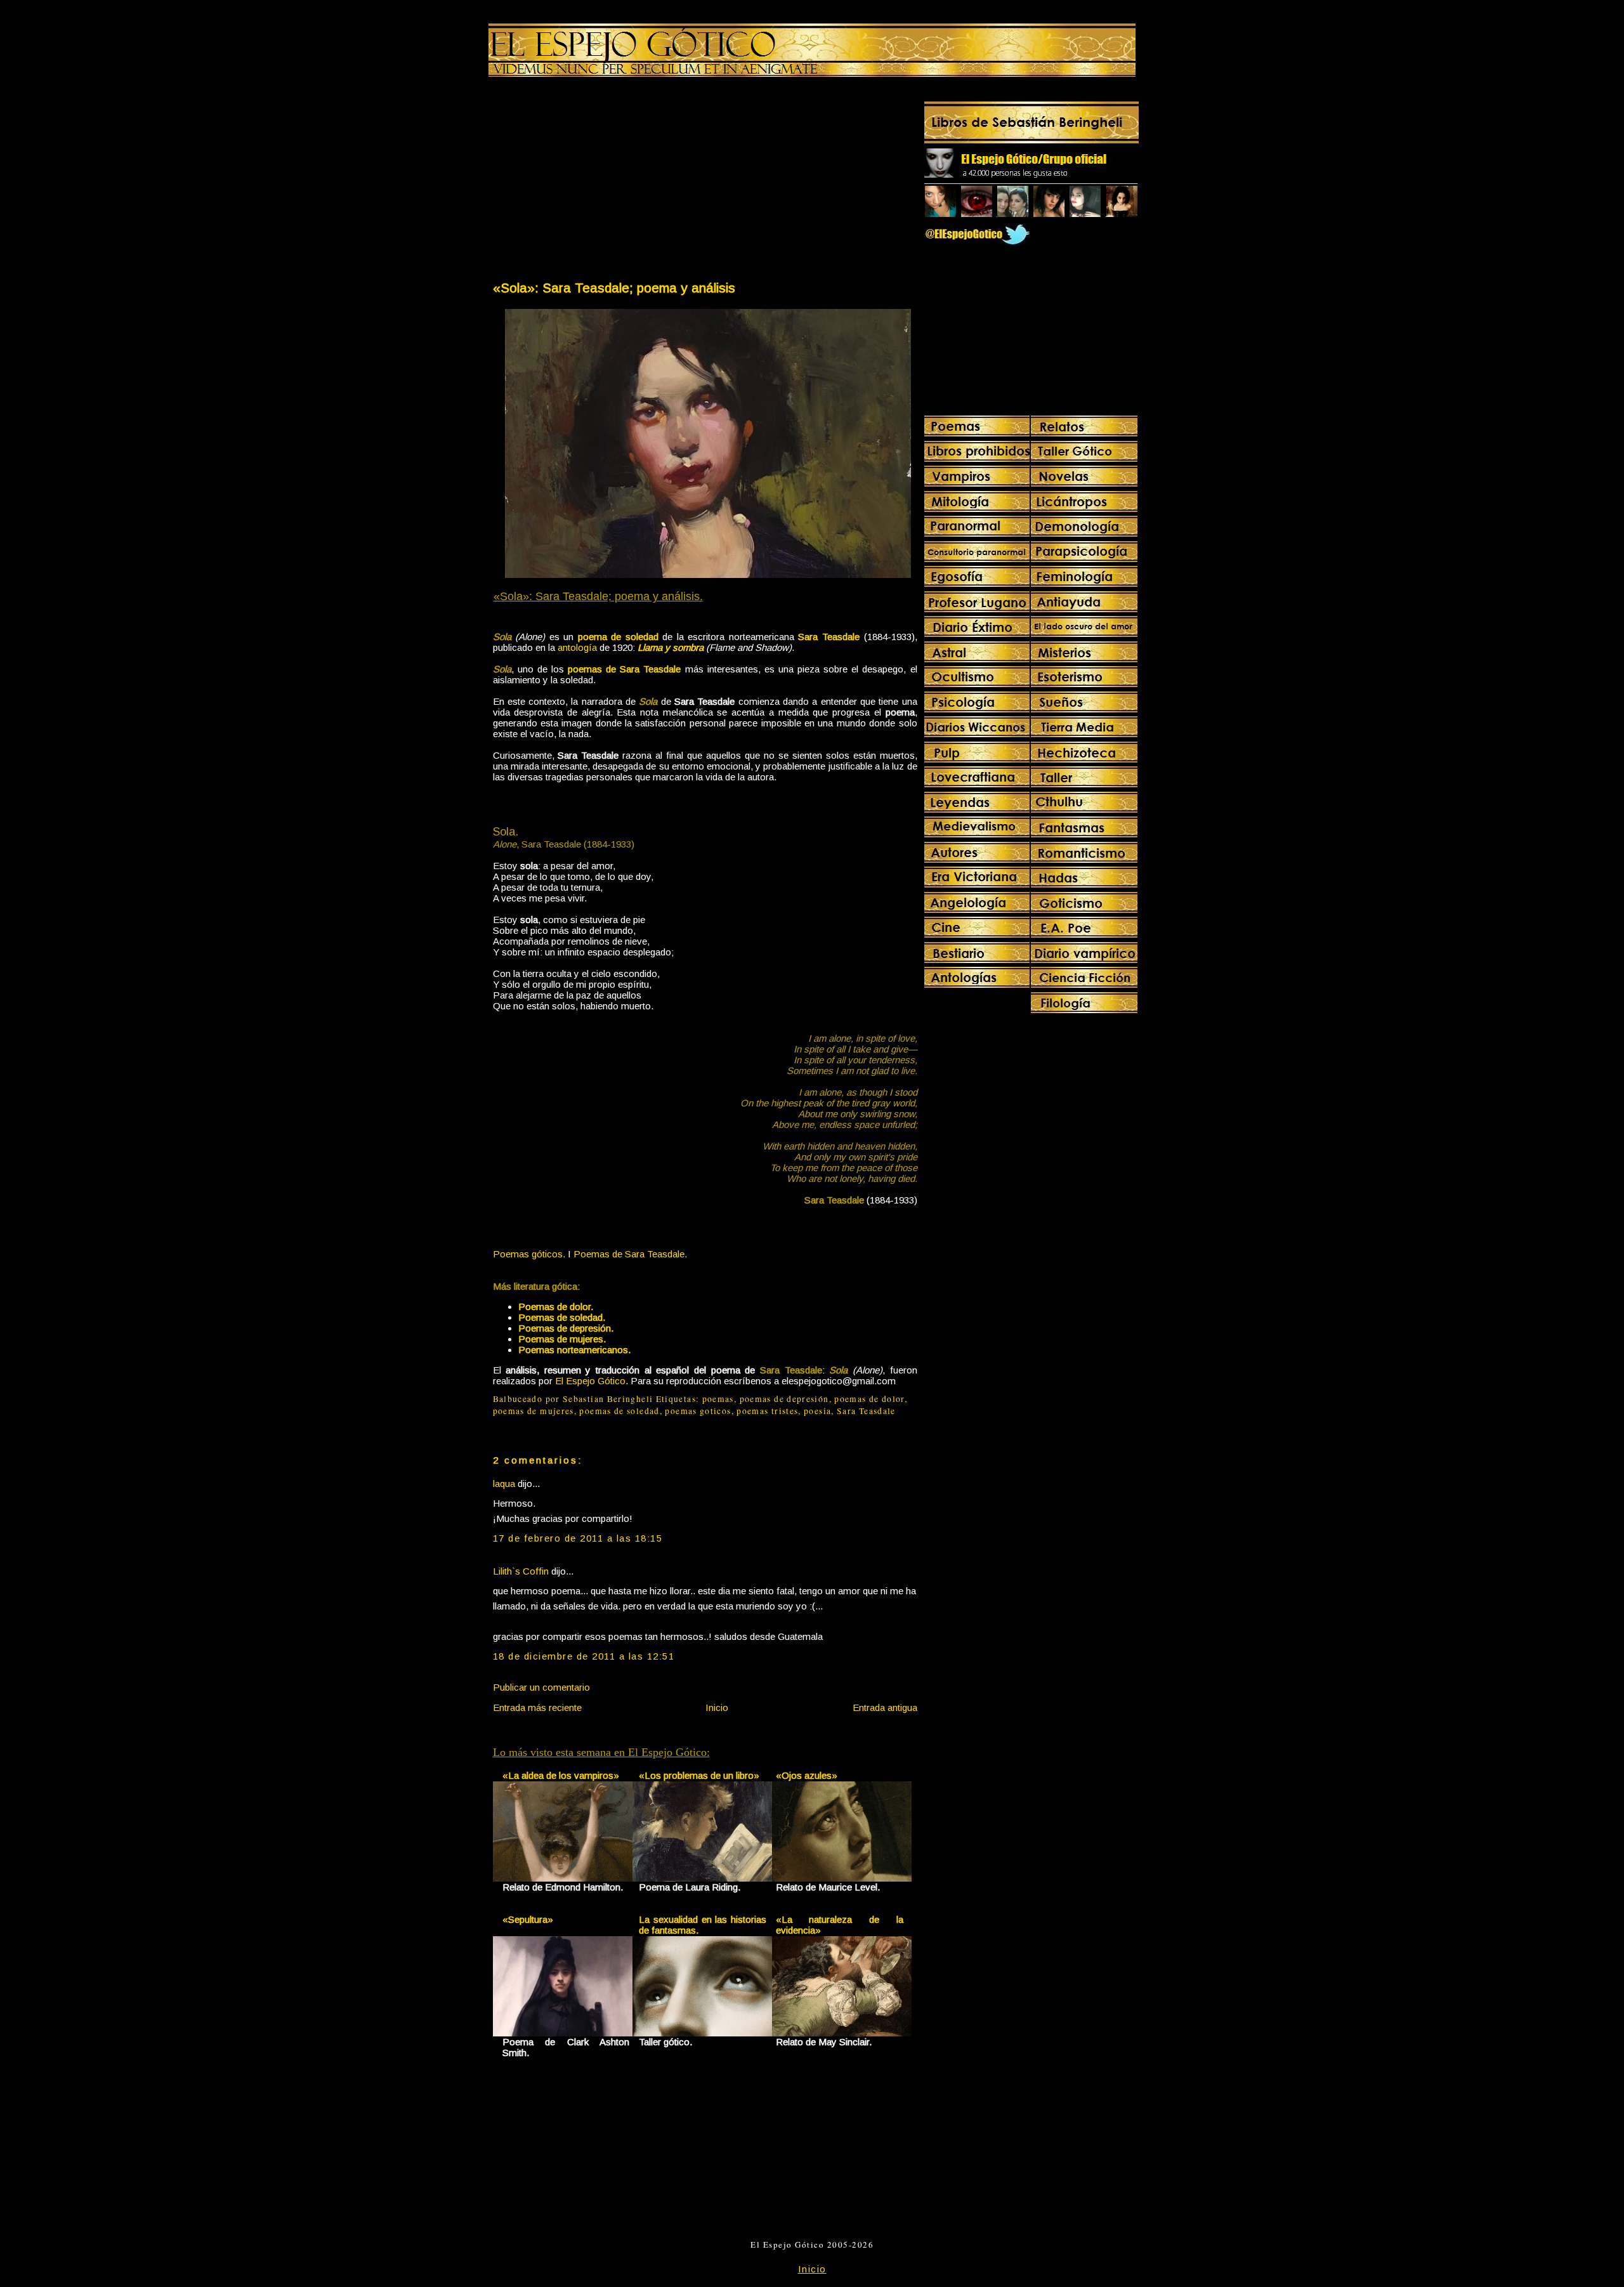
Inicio (717, 1707)
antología (577, 647)
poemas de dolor (869, 1399)
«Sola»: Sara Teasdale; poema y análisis (614, 288)
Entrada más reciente (537, 1707)
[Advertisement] (598, 181)
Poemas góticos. (529, 1254)
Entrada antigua (885, 1707)
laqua (504, 1484)
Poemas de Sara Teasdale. (630, 1254)
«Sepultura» (528, 1919)
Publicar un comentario (541, 1687)
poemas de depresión (784, 1399)
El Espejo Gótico (590, 1381)
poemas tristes (767, 1411)
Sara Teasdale (866, 1411)
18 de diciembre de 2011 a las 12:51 (584, 1656)
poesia (817, 1411)
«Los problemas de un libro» (699, 1775)
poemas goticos (698, 1411)
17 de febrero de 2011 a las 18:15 (578, 1538)
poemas (718, 1399)
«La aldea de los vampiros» (561, 1775)
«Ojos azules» (807, 1775)
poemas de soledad (619, 1411)
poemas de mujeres (534, 1411)
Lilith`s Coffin (521, 1571)
